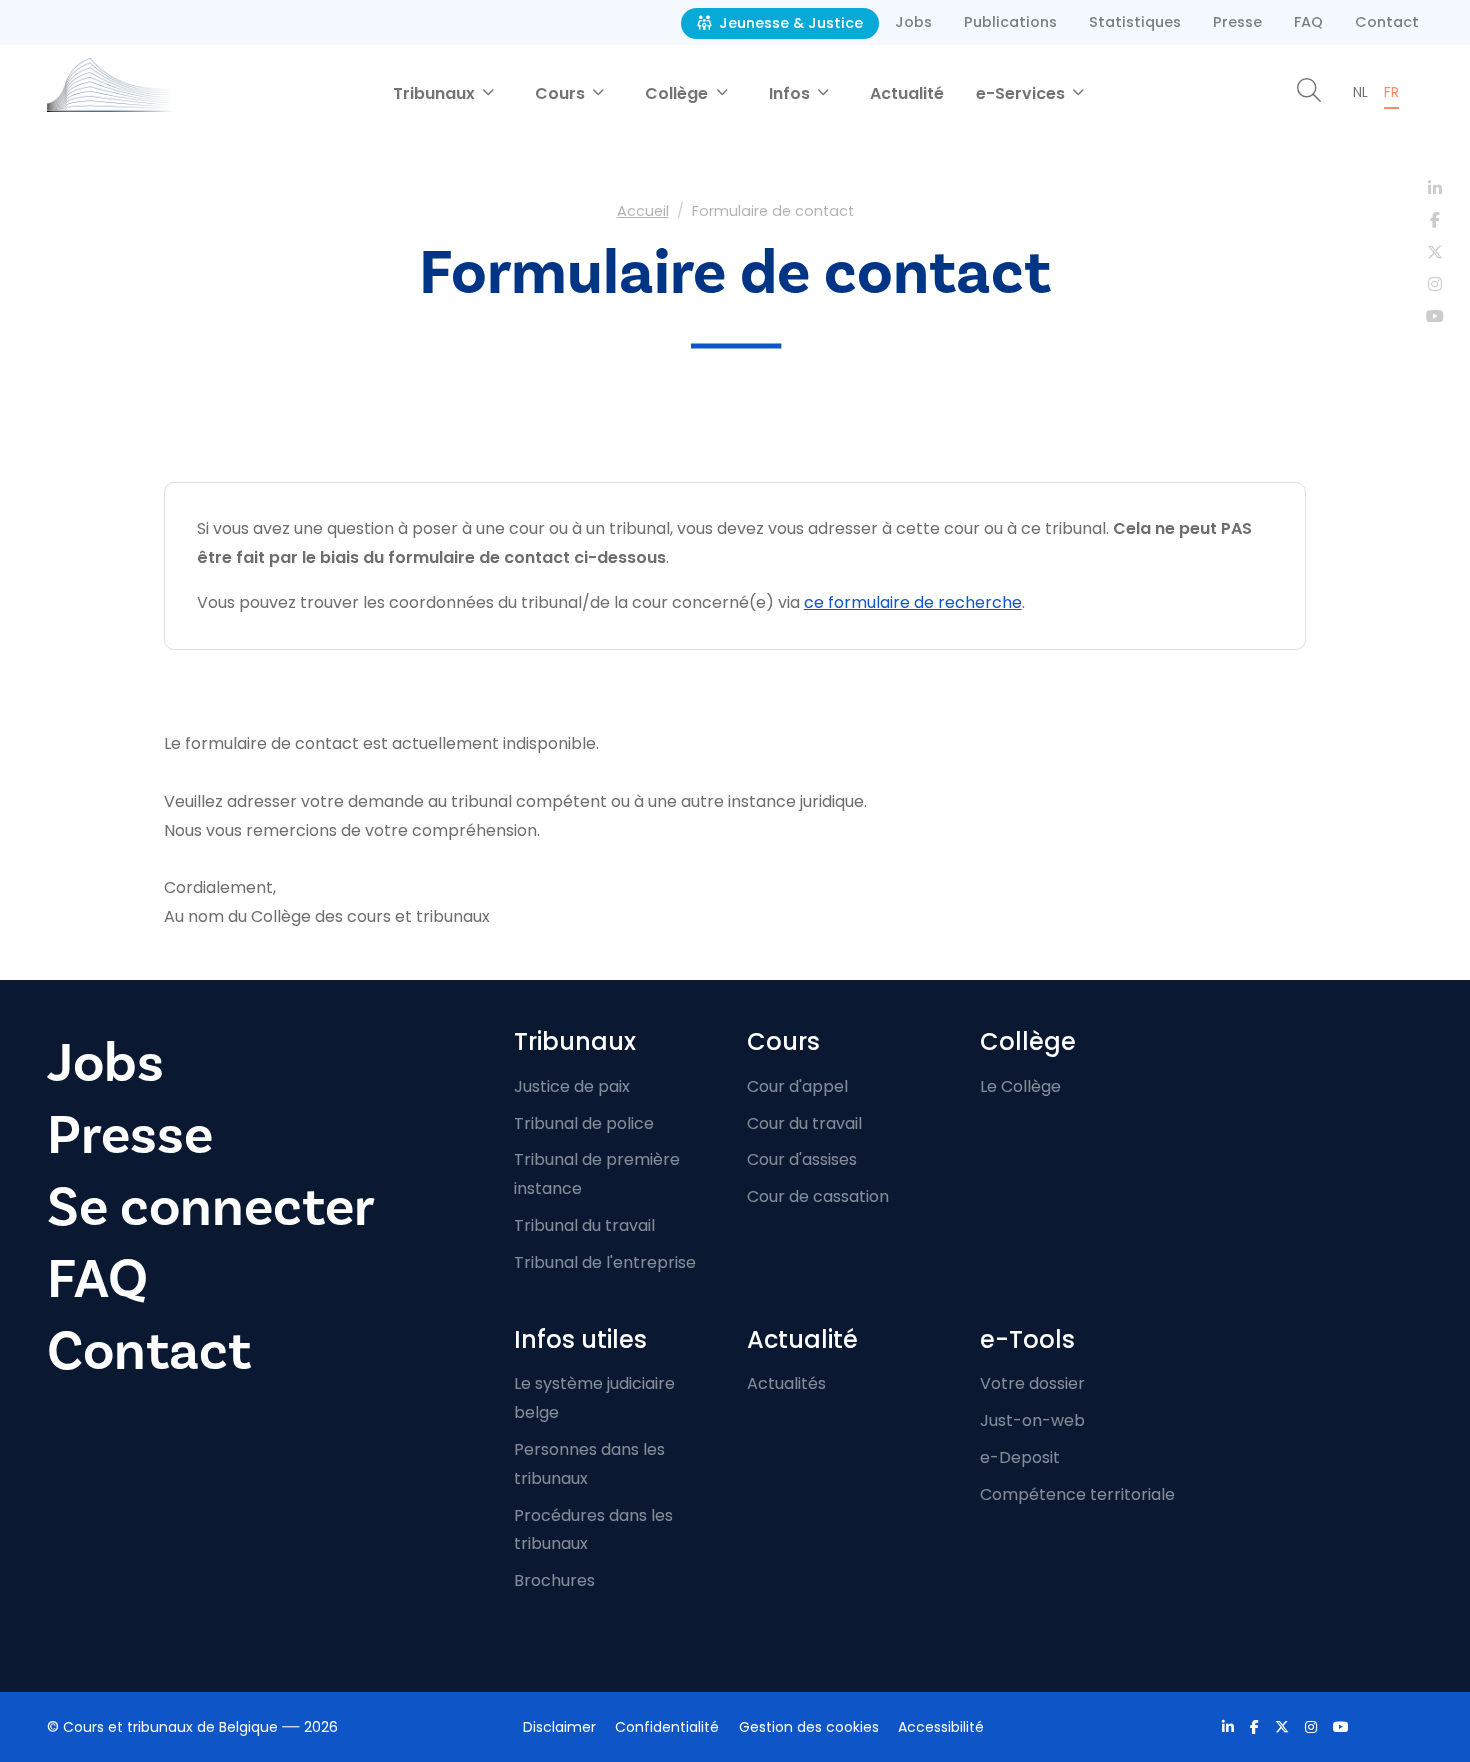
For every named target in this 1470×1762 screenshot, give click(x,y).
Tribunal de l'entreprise (605, 1262)
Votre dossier (1032, 1383)
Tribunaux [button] (436, 93)
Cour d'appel (797, 1086)
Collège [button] (678, 93)
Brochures (554, 1580)
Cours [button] (562, 93)
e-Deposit (1020, 1457)
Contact (1387, 22)
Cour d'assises (802, 1159)
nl (1360, 92)
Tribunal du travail (584, 1225)
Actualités (786, 1383)
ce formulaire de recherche (913, 602)
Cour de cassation (818, 1196)
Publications (1010, 22)
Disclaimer (559, 1727)
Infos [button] (791, 93)
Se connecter (211, 1207)
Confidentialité (667, 1727)
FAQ (1308, 22)
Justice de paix (572, 1086)
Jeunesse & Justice (789, 23)
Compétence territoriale (1077, 1494)
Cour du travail (804, 1123)
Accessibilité (941, 1727)
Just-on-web (1032, 1420)
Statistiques (1135, 22)
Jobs (913, 22)
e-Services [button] (1022, 93)
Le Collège (1020, 1086)
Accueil (643, 211)
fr (1391, 92)
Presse (1237, 22)
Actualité (907, 93)
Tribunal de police (584, 1123)
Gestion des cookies (809, 1727)
